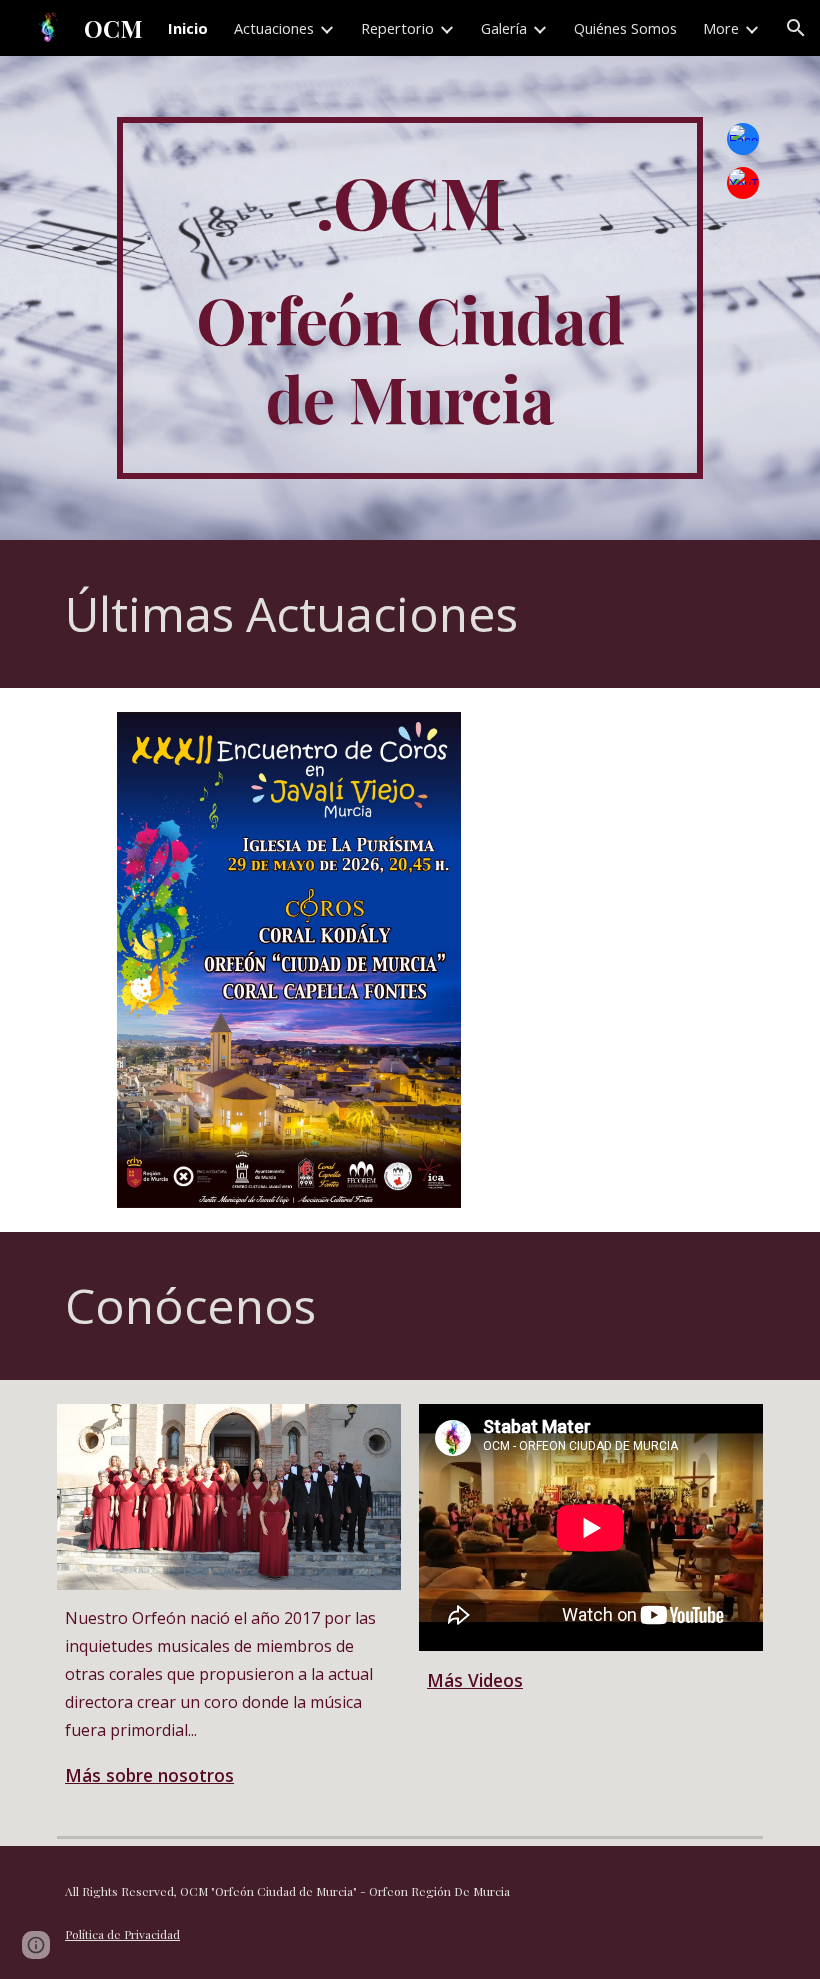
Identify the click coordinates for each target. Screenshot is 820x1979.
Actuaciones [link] (274, 28)
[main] (409, 298)
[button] (796, 28)
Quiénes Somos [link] (625, 28)
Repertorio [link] (397, 28)
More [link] (721, 28)
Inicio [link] (188, 28)
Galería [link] (504, 28)
